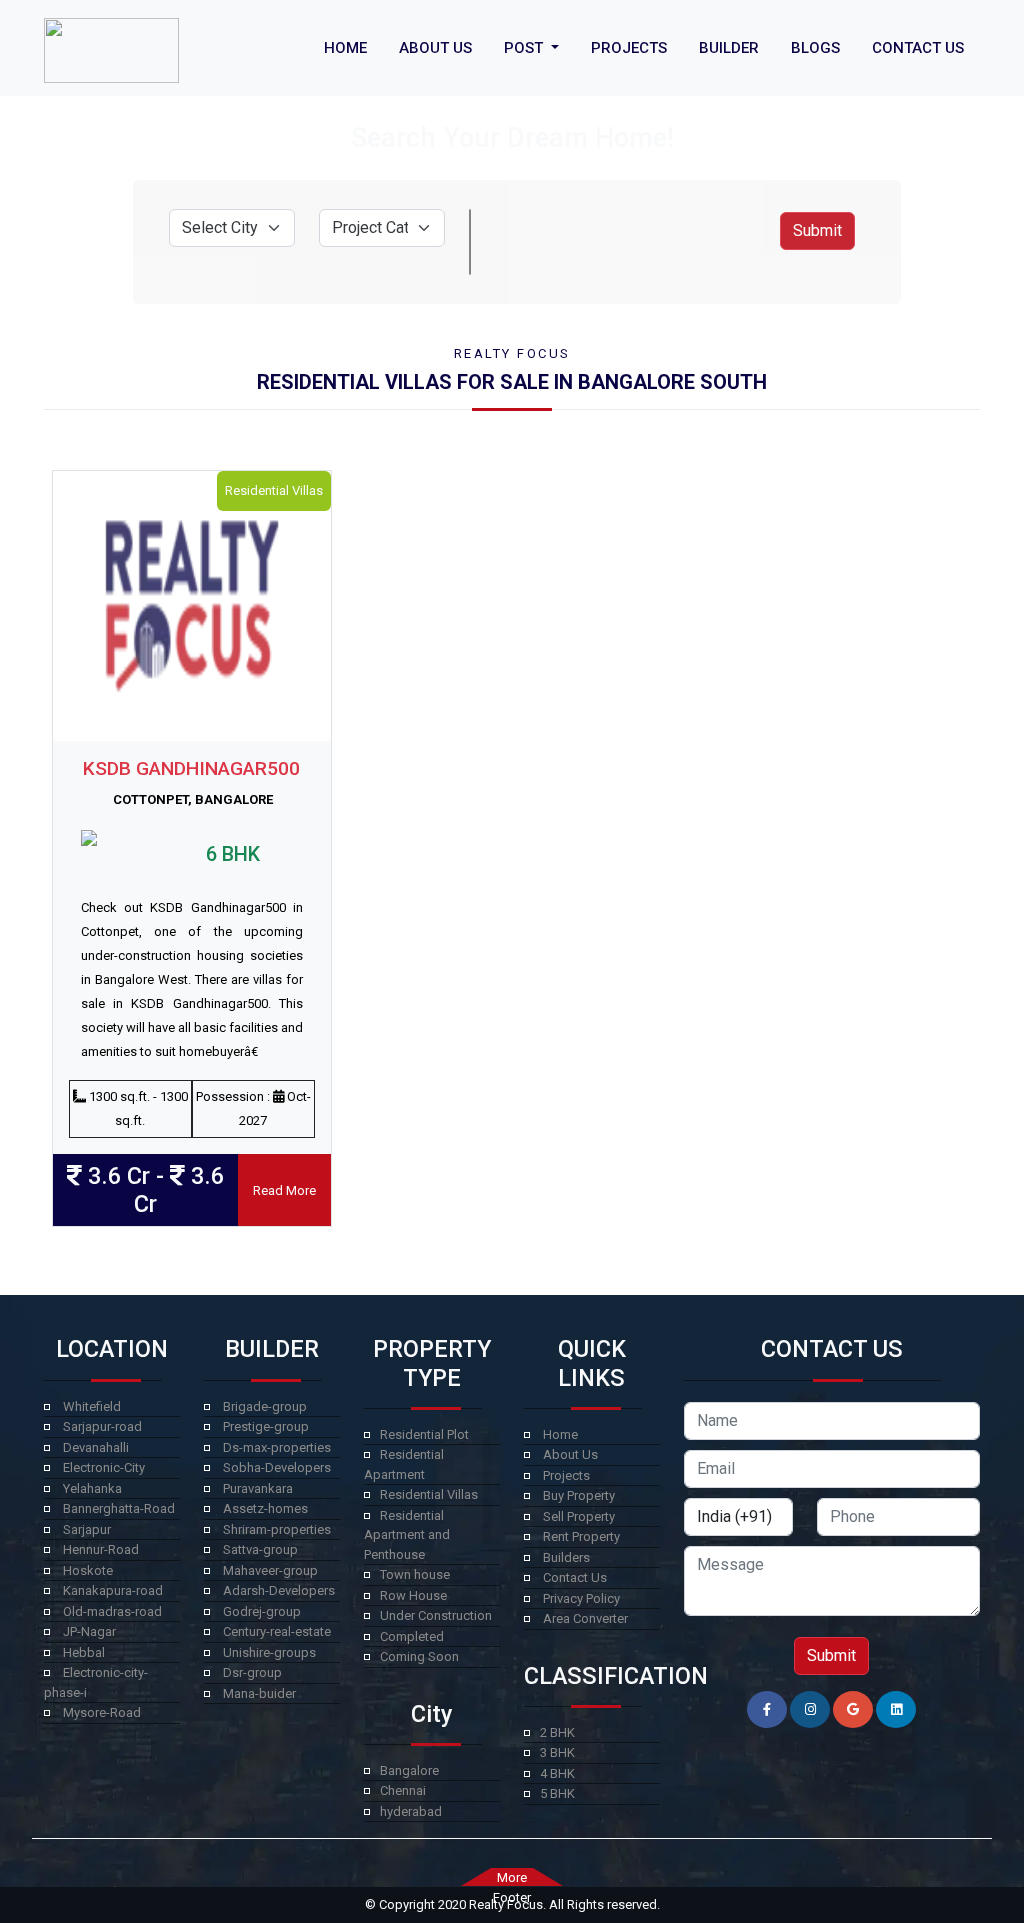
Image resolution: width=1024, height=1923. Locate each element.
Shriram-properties (277, 1529)
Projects (566, 1475)
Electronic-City (104, 1467)
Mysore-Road (102, 1712)
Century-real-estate (277, 1631)
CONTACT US (918, 48)
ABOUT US (435, 48)
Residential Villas (429, 1494)
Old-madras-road (112, 1611)
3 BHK (557, 1752)
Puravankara (258, 1488)
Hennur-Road (101, 1549)
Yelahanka (92, 1488)
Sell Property (579, 1516)
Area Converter (585, 1618)
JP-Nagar (89, 1631)
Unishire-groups (269, 1652)
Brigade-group (265, 1406)
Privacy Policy (581, 1598)
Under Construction (436, 1615)
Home (560, 1434)
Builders (566, 1557)
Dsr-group (252, 1672)
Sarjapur (87, 1529)
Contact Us (575, 1577)
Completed (412, 1636)
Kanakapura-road (113, 1590)
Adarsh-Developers (279, 1590)
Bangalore (409, 1770)
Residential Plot (424, 1434)
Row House (413, 1595)
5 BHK (557, 1793)
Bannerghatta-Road (119, 1508)
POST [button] (525, 48)
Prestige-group (266, 1426)
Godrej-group (262, 1611)
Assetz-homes (265, 1508)
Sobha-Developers (277, 1467)
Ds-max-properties (277, 1447)
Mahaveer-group (270, 1570)
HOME (345, 48)
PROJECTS (629, 48)
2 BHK (557, 1732)
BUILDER (729, 48)
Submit (817, 230)
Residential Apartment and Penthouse (407, 1535)
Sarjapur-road (102, 1426)
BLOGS (815, 48)
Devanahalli (96, 1447)
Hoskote (88, 1570)
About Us (570, 1454)
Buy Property (579, 1495)
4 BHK (557, 1773)
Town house (415, 1574)
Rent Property (581, 1536)
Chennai (403, 1790)
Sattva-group (260, 1549)
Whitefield (92, 1406)
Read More (284, 1190)
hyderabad (411, 1811)
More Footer (512, 1878)
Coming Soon (419, 1656)
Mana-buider (259, 1693)
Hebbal (84, 1652)
